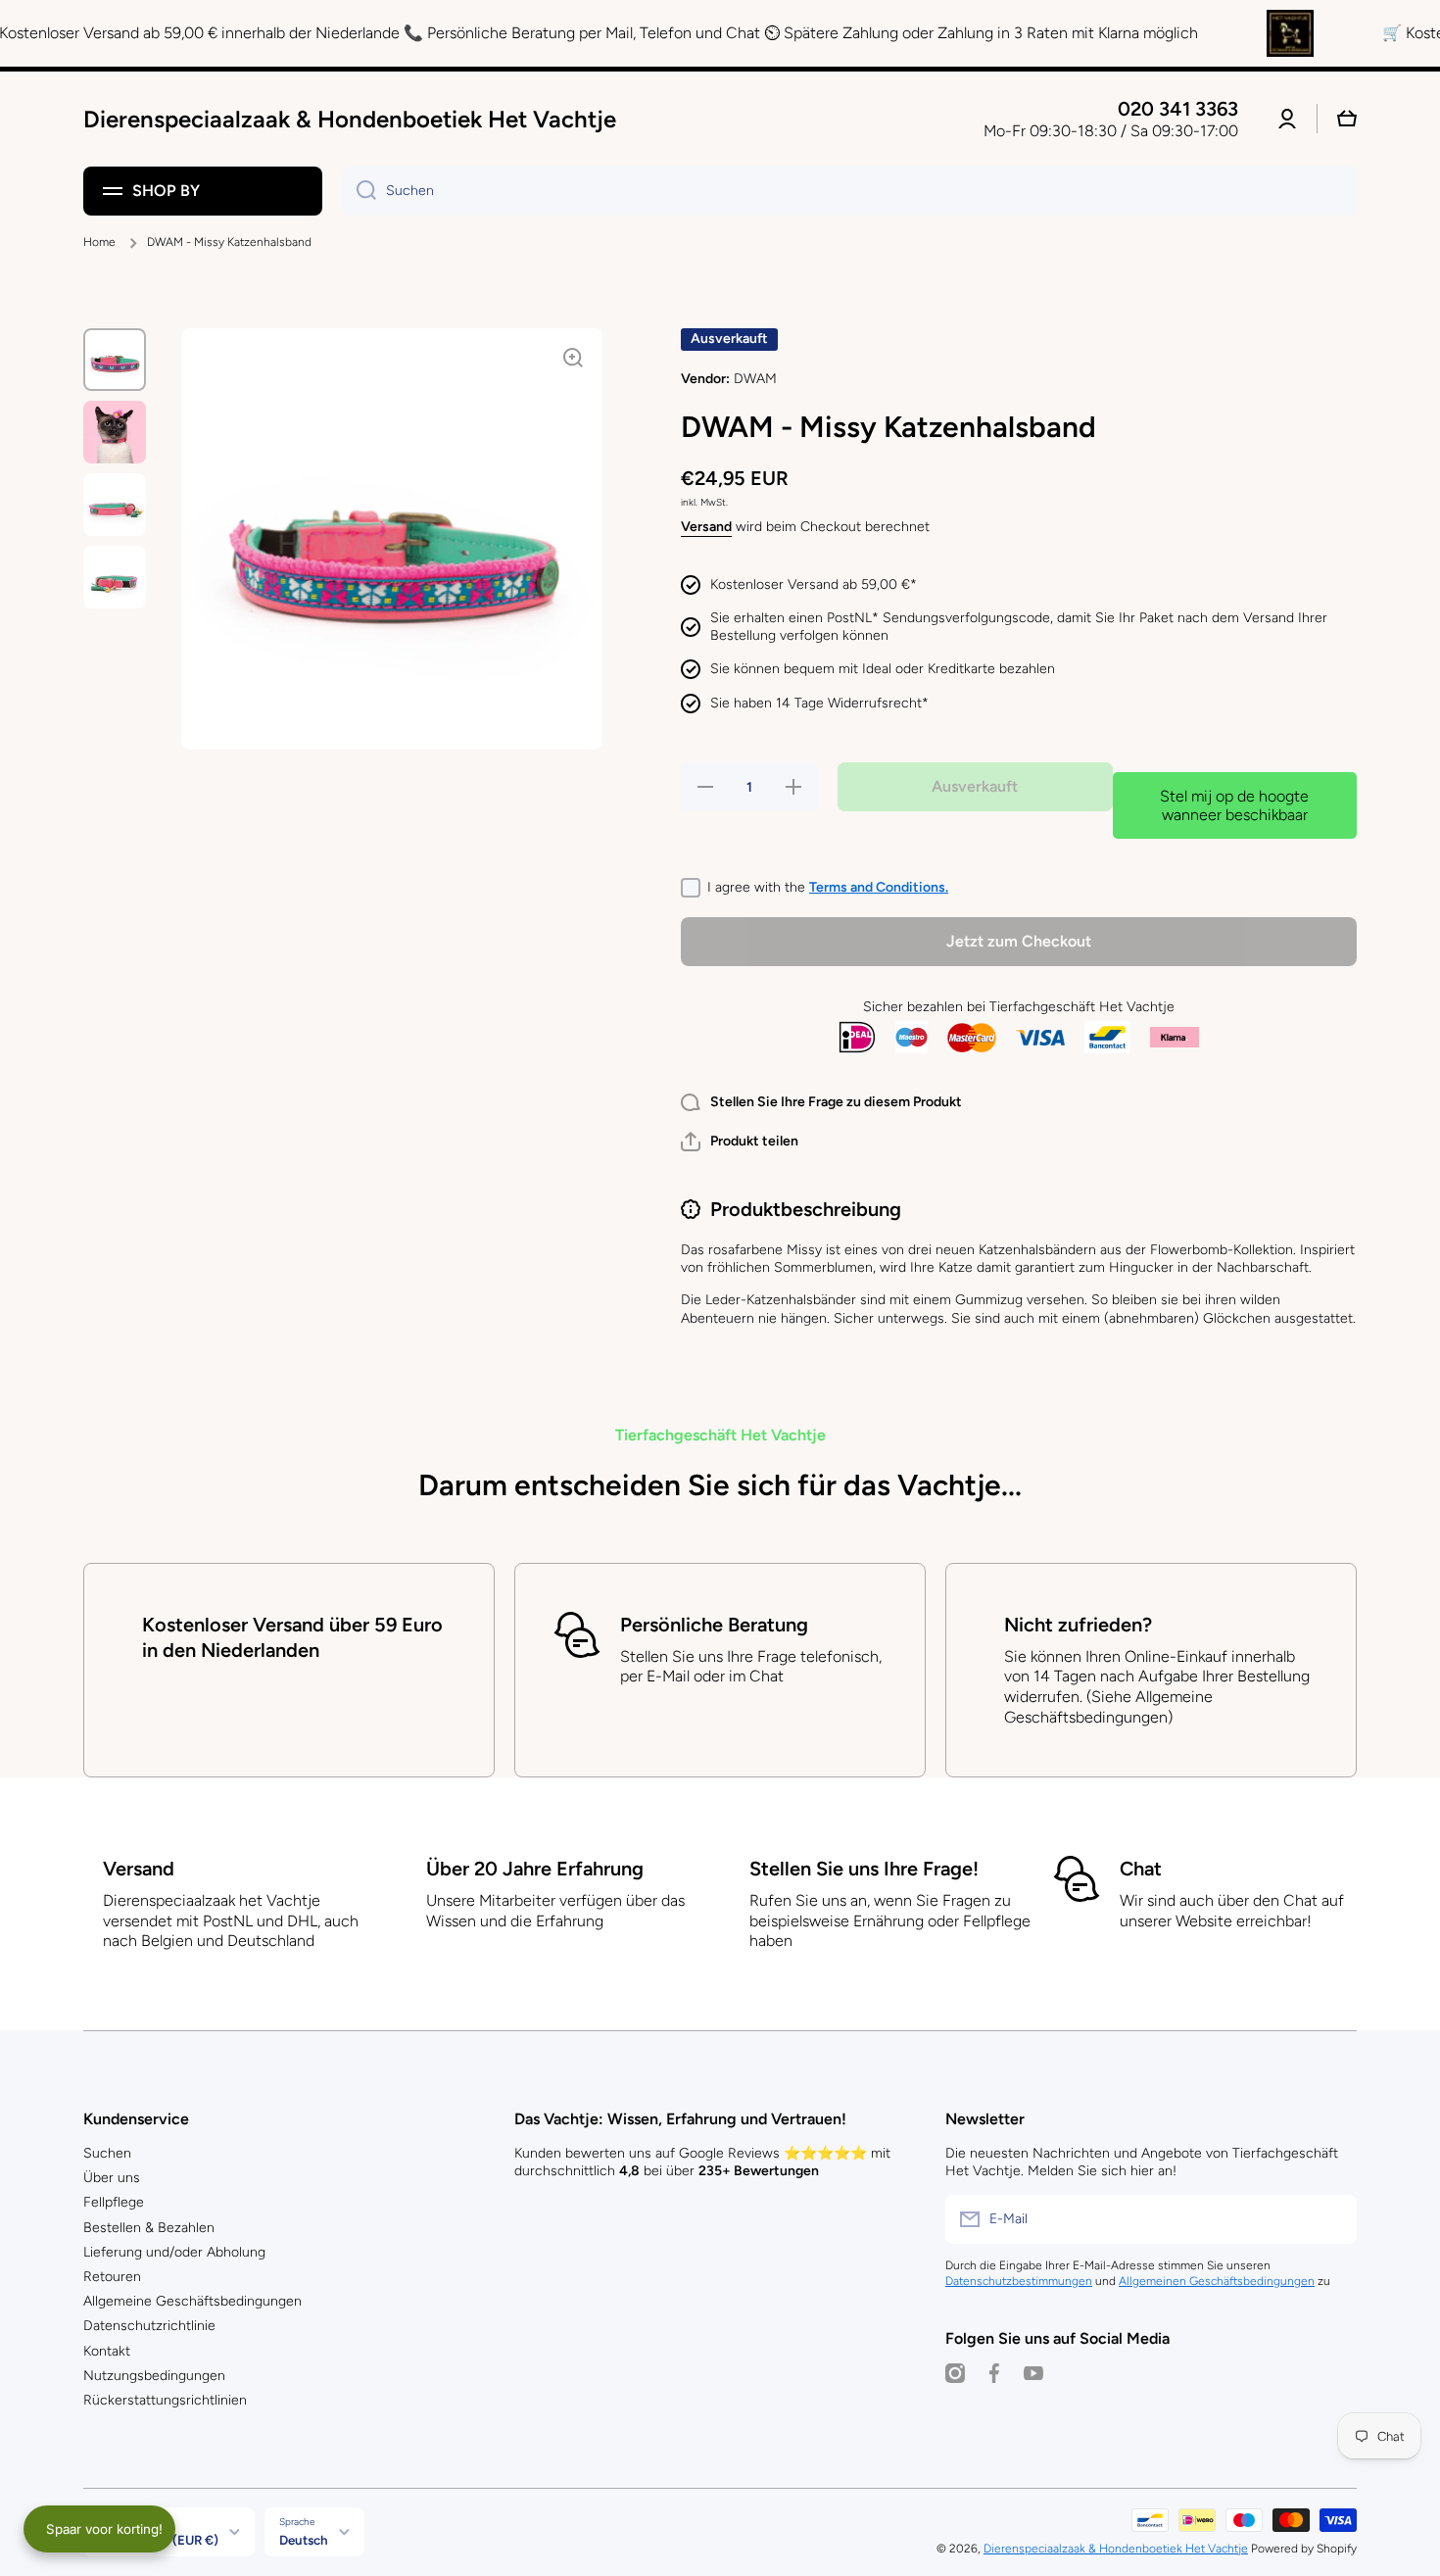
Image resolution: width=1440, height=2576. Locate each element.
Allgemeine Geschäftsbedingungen (192, 2301)
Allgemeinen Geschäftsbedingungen (1217, 2281)
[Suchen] (359, 191)
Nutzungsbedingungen (154, 2376)
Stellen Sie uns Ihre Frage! (864, 1869)
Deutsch (304, 2540)
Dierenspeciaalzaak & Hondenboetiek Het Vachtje (1116, 2549)
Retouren (112, 2277)
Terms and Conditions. (879, 887)
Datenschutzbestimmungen (1019, 2281)
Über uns (112, 2178)
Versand (706, 527)
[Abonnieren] (1332, 2219)
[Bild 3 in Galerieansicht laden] (115, 505)
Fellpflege (114, 2202)
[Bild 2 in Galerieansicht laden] (115, 432)
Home (99, 242)
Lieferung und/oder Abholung (174, 2252)
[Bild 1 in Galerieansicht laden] (115, 360)
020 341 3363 (1178, 109)
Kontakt (107, 2351)
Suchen (107, 2153)
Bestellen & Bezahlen (149, 2228)
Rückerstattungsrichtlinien (165, 2400)
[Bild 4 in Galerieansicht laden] (115, 577)
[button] (740, 1142)
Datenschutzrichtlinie (149, 2326)
